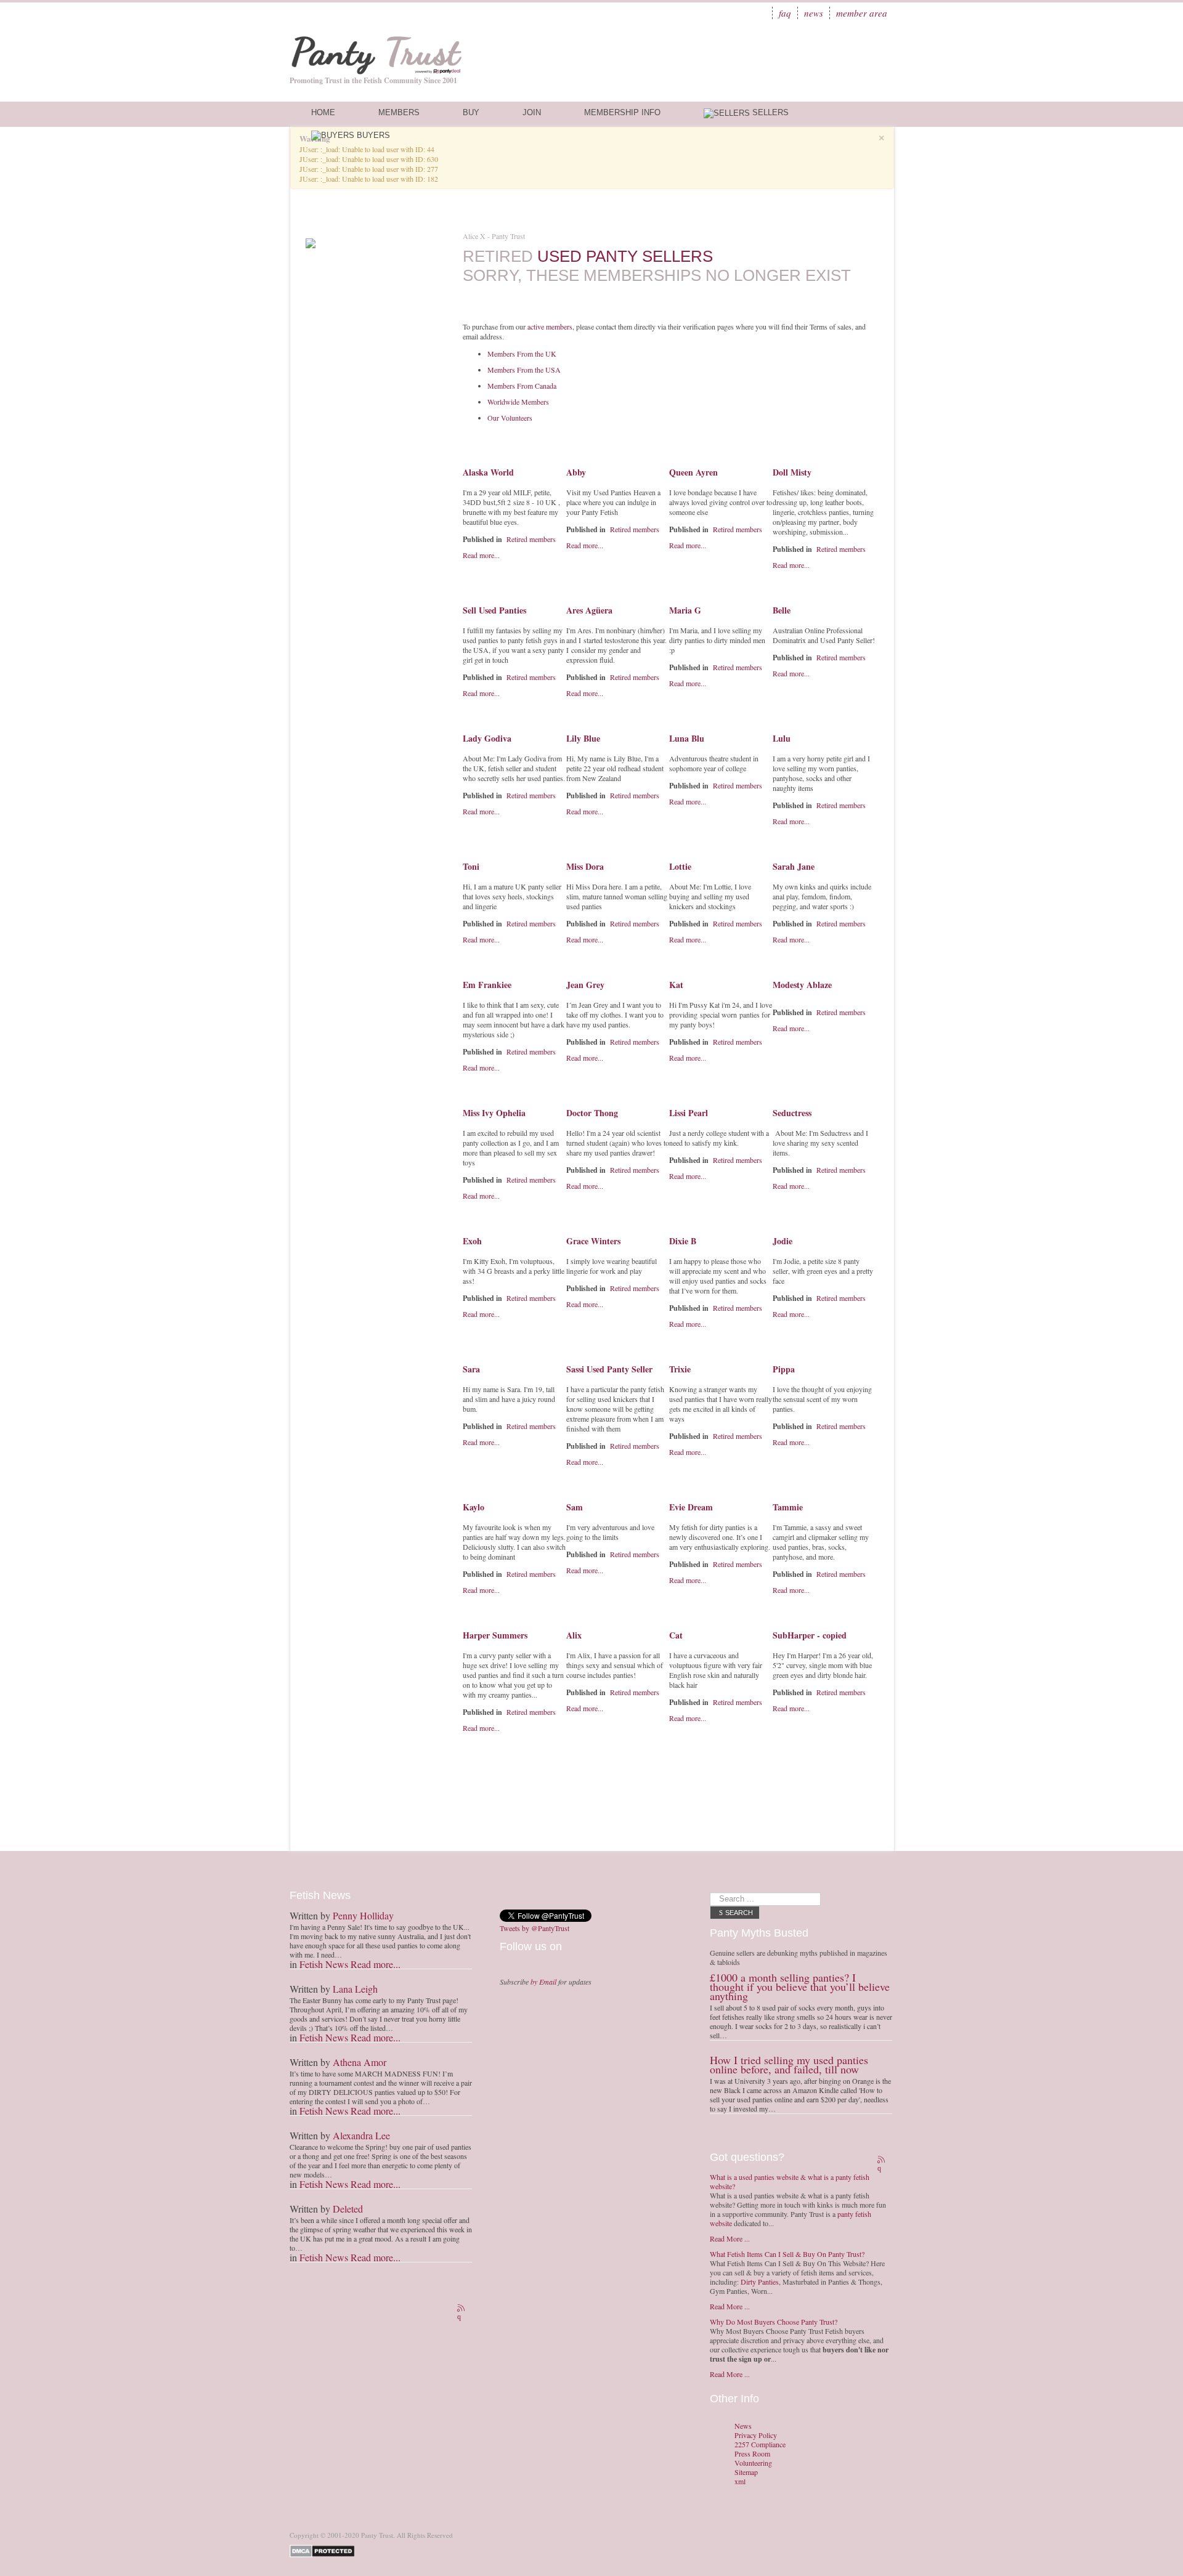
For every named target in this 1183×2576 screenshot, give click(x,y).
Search (739, 1913)
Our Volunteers (510, 418)
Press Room (752, 2454)
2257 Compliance (760, 2444)
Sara (471, 1369)
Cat (676, 1635)
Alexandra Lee (361, 2135)
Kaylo (474, 1507)
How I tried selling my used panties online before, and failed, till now (789, 2064)
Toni (471, 866)
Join (532, 112)
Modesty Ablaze (802, 985)
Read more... (481, 555)
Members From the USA (524, 370)
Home (323, 112)
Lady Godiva (487, 738)
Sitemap (746, 2472)
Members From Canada (522, 386)
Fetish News (324, 1964)
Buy (471, 112)
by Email (543, 1982)
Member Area (862, 13)
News (814, 13)
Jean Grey (585, 985)
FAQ (785, 13)
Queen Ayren (693, 472)
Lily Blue (583, 738)
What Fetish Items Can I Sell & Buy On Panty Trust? (787, 2254)
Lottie (680, 866)
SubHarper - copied (810, 1635)
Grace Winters (593, 1241)
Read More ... (730, 2238)
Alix (574, 1635)
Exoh (472, 1241)
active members (550, 326)
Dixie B (683, 1241)
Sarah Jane (794, 866)
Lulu (782, 738)
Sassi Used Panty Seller (609, 1369)
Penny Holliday (363, 1915)
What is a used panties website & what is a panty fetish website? (790, 2181)
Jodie (783, 1241)
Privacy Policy (756, 2435)
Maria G (685, 610)
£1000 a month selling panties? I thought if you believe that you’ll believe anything (800, 1987)
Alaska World (488, 472)
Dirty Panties (760, 2282)
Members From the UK (522, 354)
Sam (575, 1507)
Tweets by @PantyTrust (535, 1928)
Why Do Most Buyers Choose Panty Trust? (774, 2322)
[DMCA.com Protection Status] (324, 2550)
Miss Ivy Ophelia (494, 1113)
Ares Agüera (589, 610)
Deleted (348, 2209)
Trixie (680, 1369)
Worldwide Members (518, 402)
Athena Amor (360, 2062)
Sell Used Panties (494, 610)
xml (740, 2481)
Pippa (784, 1369)
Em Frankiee (487, 985)
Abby (576, 472)
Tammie (788, 1507)
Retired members (531, 539)
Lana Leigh (355, 1989)
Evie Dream (691, 1507)
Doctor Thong (592, 1113)
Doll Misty (792, 472)
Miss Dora (585, 866)
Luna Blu (687, 738)
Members (399, 112)
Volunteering (753, 2463)
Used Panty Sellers (625, 256)
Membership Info (622, 112)
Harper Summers (495, 1635)
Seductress (792, 1113)
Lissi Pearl (689, 1113)
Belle (782, 610)
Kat (676, 985)
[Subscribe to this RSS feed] (462, 2309)
